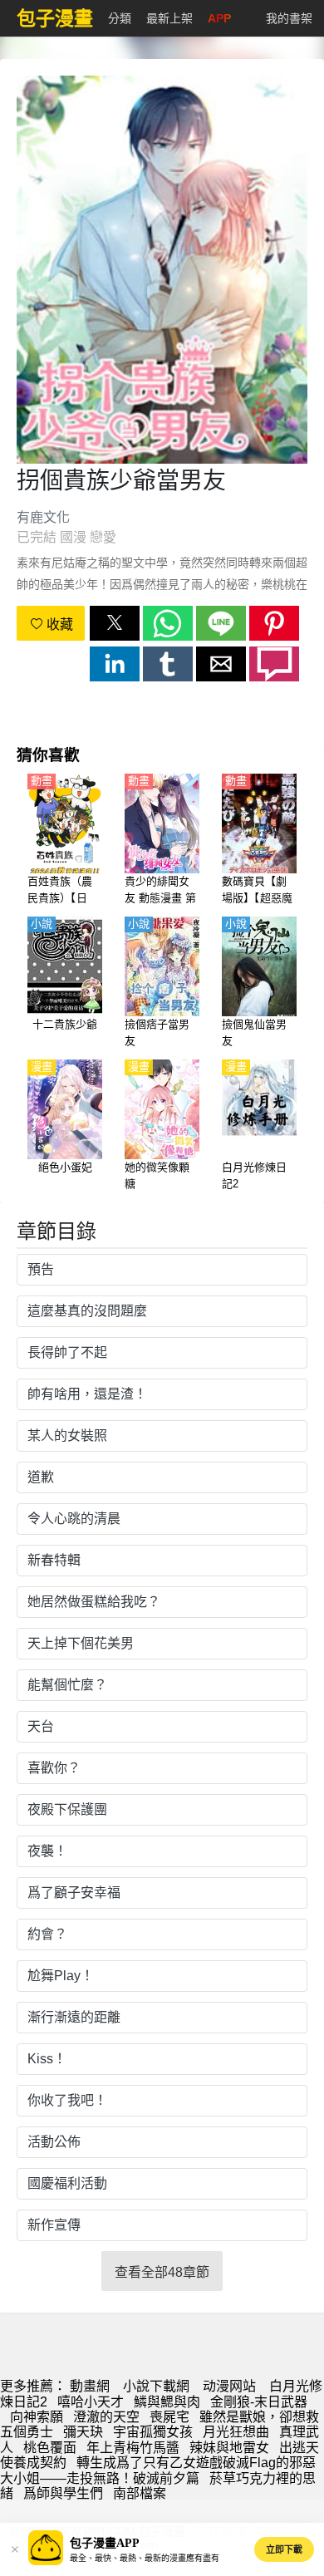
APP (219, 18)
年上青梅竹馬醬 (133, 2448)
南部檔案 (140, 2493)
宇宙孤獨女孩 (153, 2432)
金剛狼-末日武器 (259, 2402)
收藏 (58, 624)
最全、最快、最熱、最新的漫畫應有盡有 (145, 2558)
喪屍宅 (169, 2417)
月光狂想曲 (236, 2432)
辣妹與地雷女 (229, 2448)
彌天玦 (83, 2432)
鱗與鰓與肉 (167, 2402)
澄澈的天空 (106, 2417)
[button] (115, 623)
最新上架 (169, 18)
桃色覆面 (50, 2448)
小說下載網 (156, 2386)
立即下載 (284, 2549)
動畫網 (90, 2386)
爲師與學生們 (63, 2493)
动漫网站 (229, 2386)
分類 (120, 18)
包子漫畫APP (105, 2543)
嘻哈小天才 (91, 2402)
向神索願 (37, 2417)
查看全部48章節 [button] (162, 2272)
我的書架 (289, 18)
